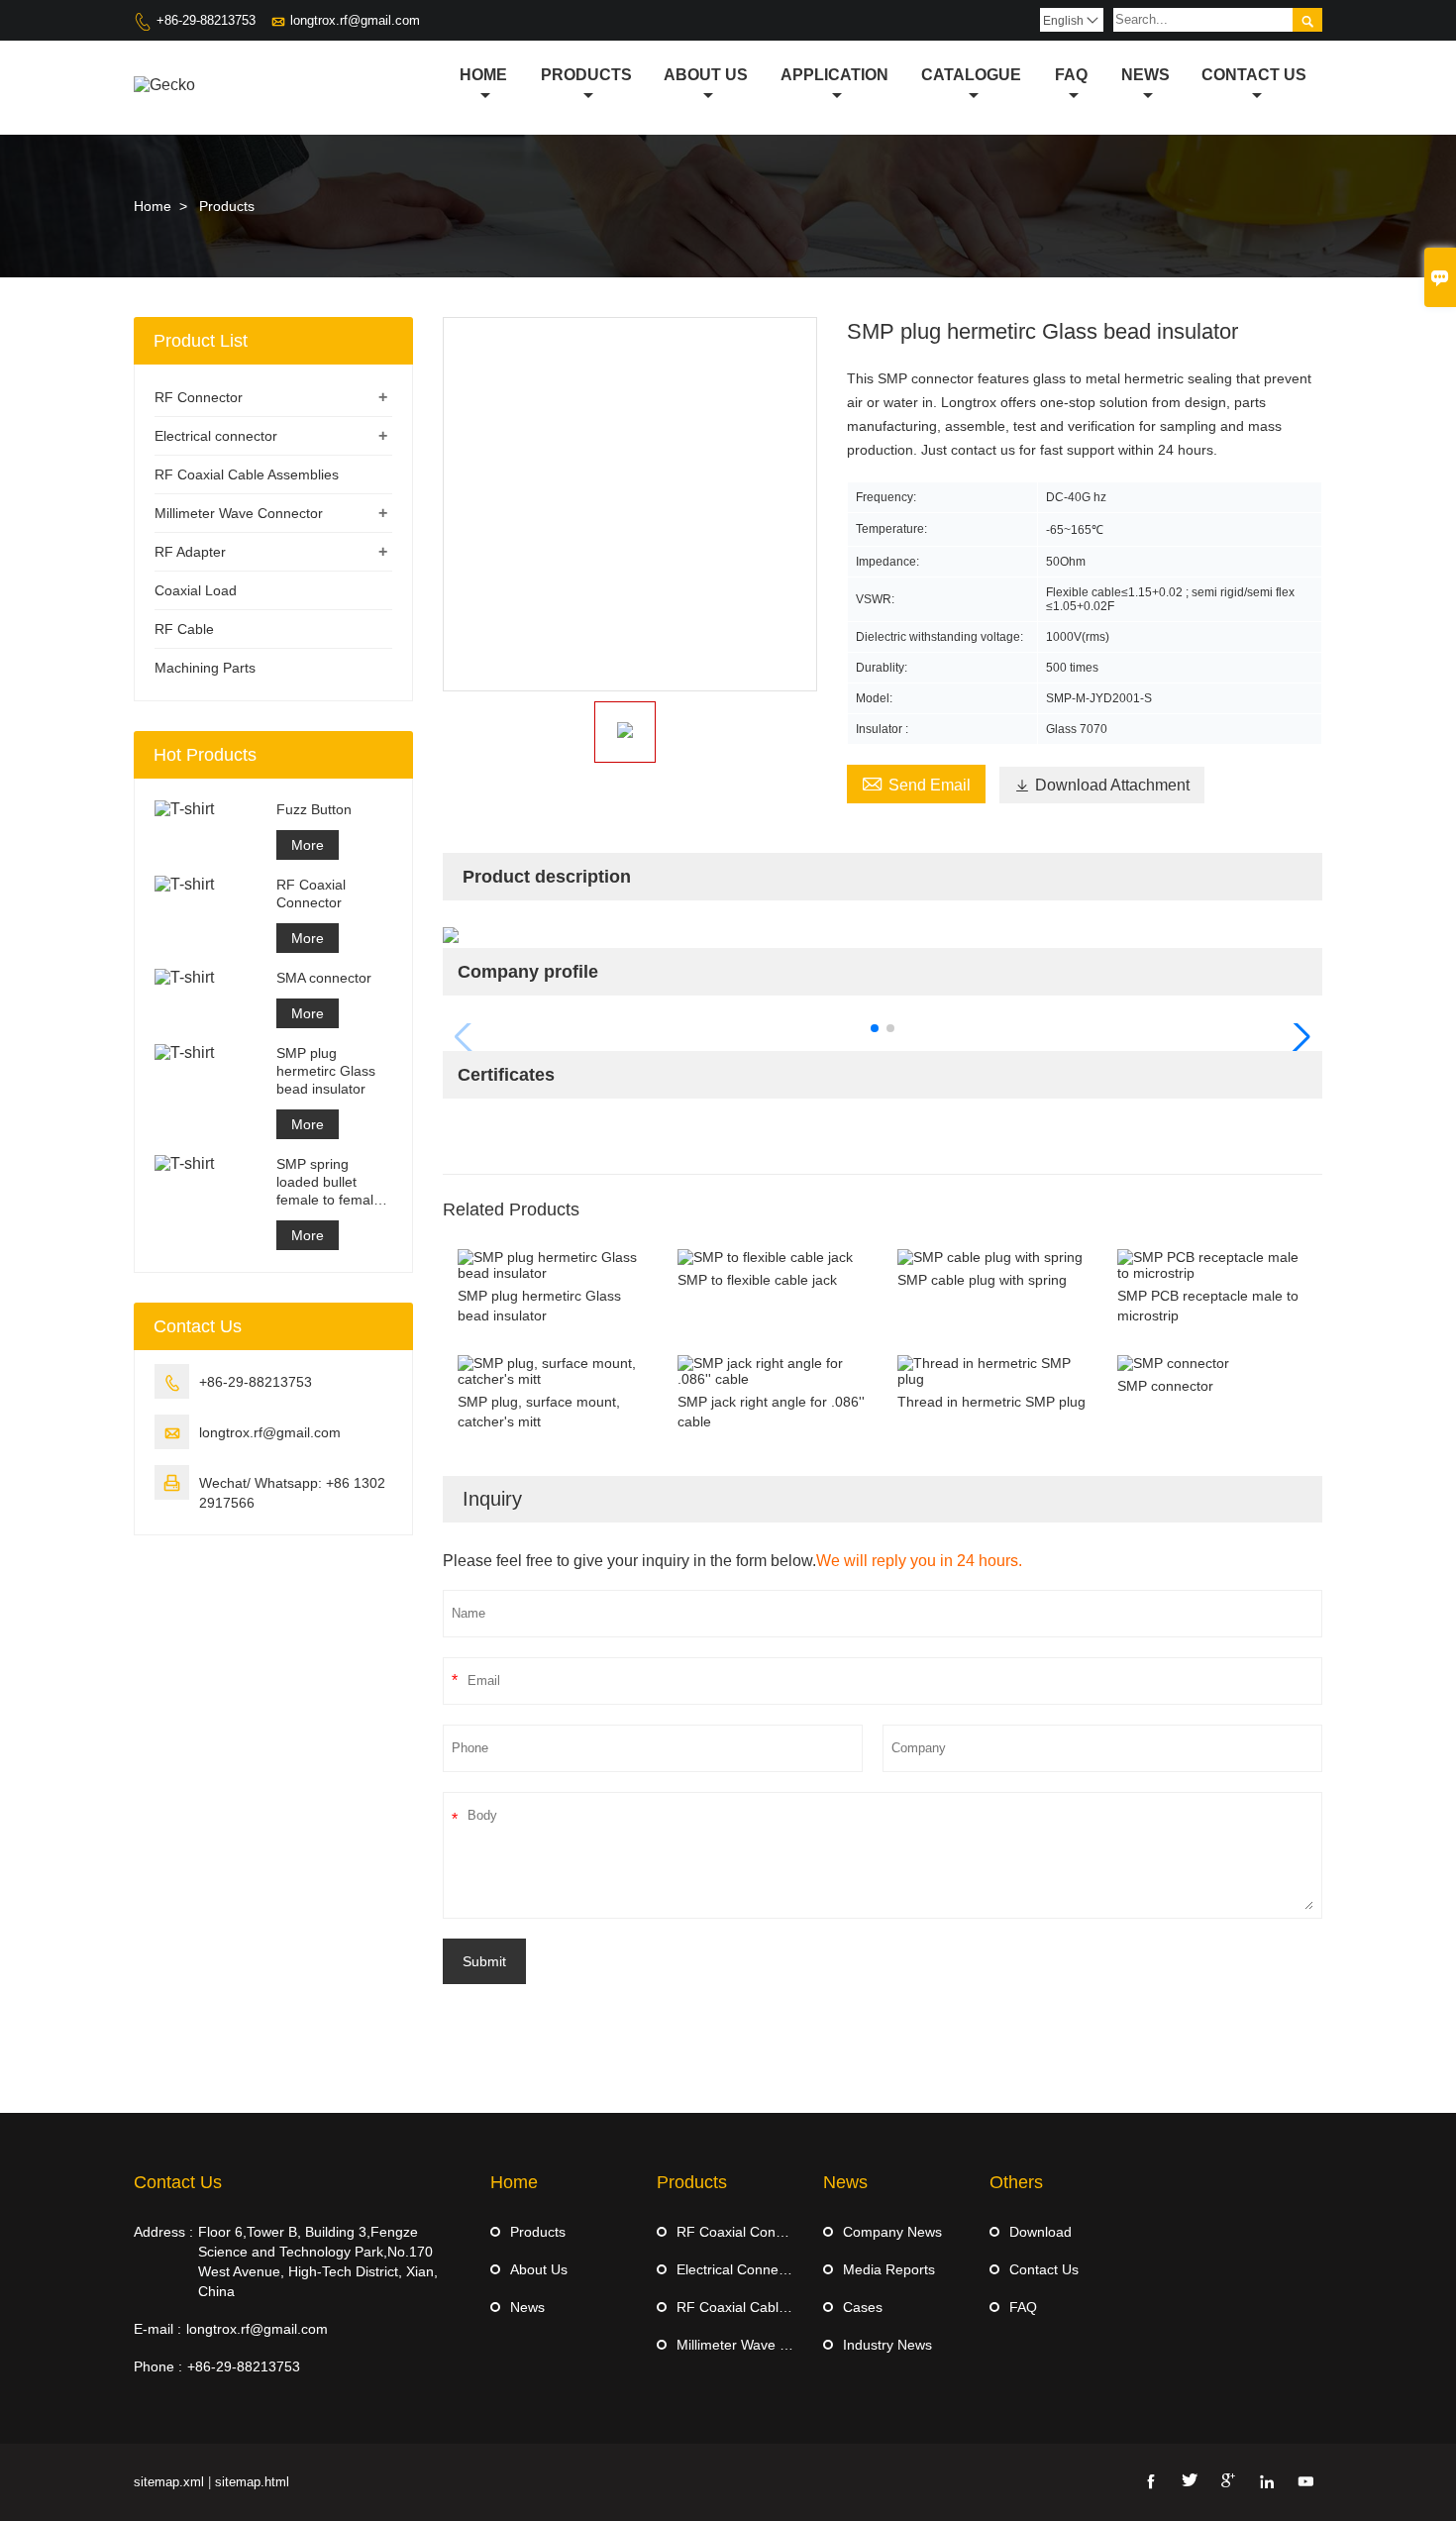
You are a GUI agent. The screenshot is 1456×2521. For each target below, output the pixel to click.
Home (483, 75)
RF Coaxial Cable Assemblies (247, 474)
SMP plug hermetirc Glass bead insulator (326, 1071)
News (1145, 75)
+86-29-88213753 (206, 20)
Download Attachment (1102, 785)
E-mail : (157, 2329)
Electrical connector (216, 436)
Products (586, 75)
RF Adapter (190, 552)
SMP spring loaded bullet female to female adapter (329, 1182)
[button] (875, 1028)
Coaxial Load (196, 590)
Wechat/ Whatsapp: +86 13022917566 (292, 1493)
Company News (892, 2232)
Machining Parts (205, 668)
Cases (863, 2307)
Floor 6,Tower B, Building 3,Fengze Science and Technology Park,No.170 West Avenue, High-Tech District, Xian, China (318, 2261)
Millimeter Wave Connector (239, 513)
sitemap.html (252, 2482)
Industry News (887, 2345)
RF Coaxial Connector (311, 893)
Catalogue (971, 75)
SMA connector (324, 978)
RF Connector (199, 397)
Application (834, 75)
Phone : (158, 2366)
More (308, 845)
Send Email (916, 783)
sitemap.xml (169, 2482)
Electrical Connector (739, 2269)
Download (1040, 2232)
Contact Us (1254, 75)
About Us (706, 75)
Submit (484, 1961)
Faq (1071, 75)
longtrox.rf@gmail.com (355, 20)
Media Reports (889, 2269)
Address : (163, 2232)
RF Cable (184, 629)
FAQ (1023, 2307)
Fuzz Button (314, 809)
